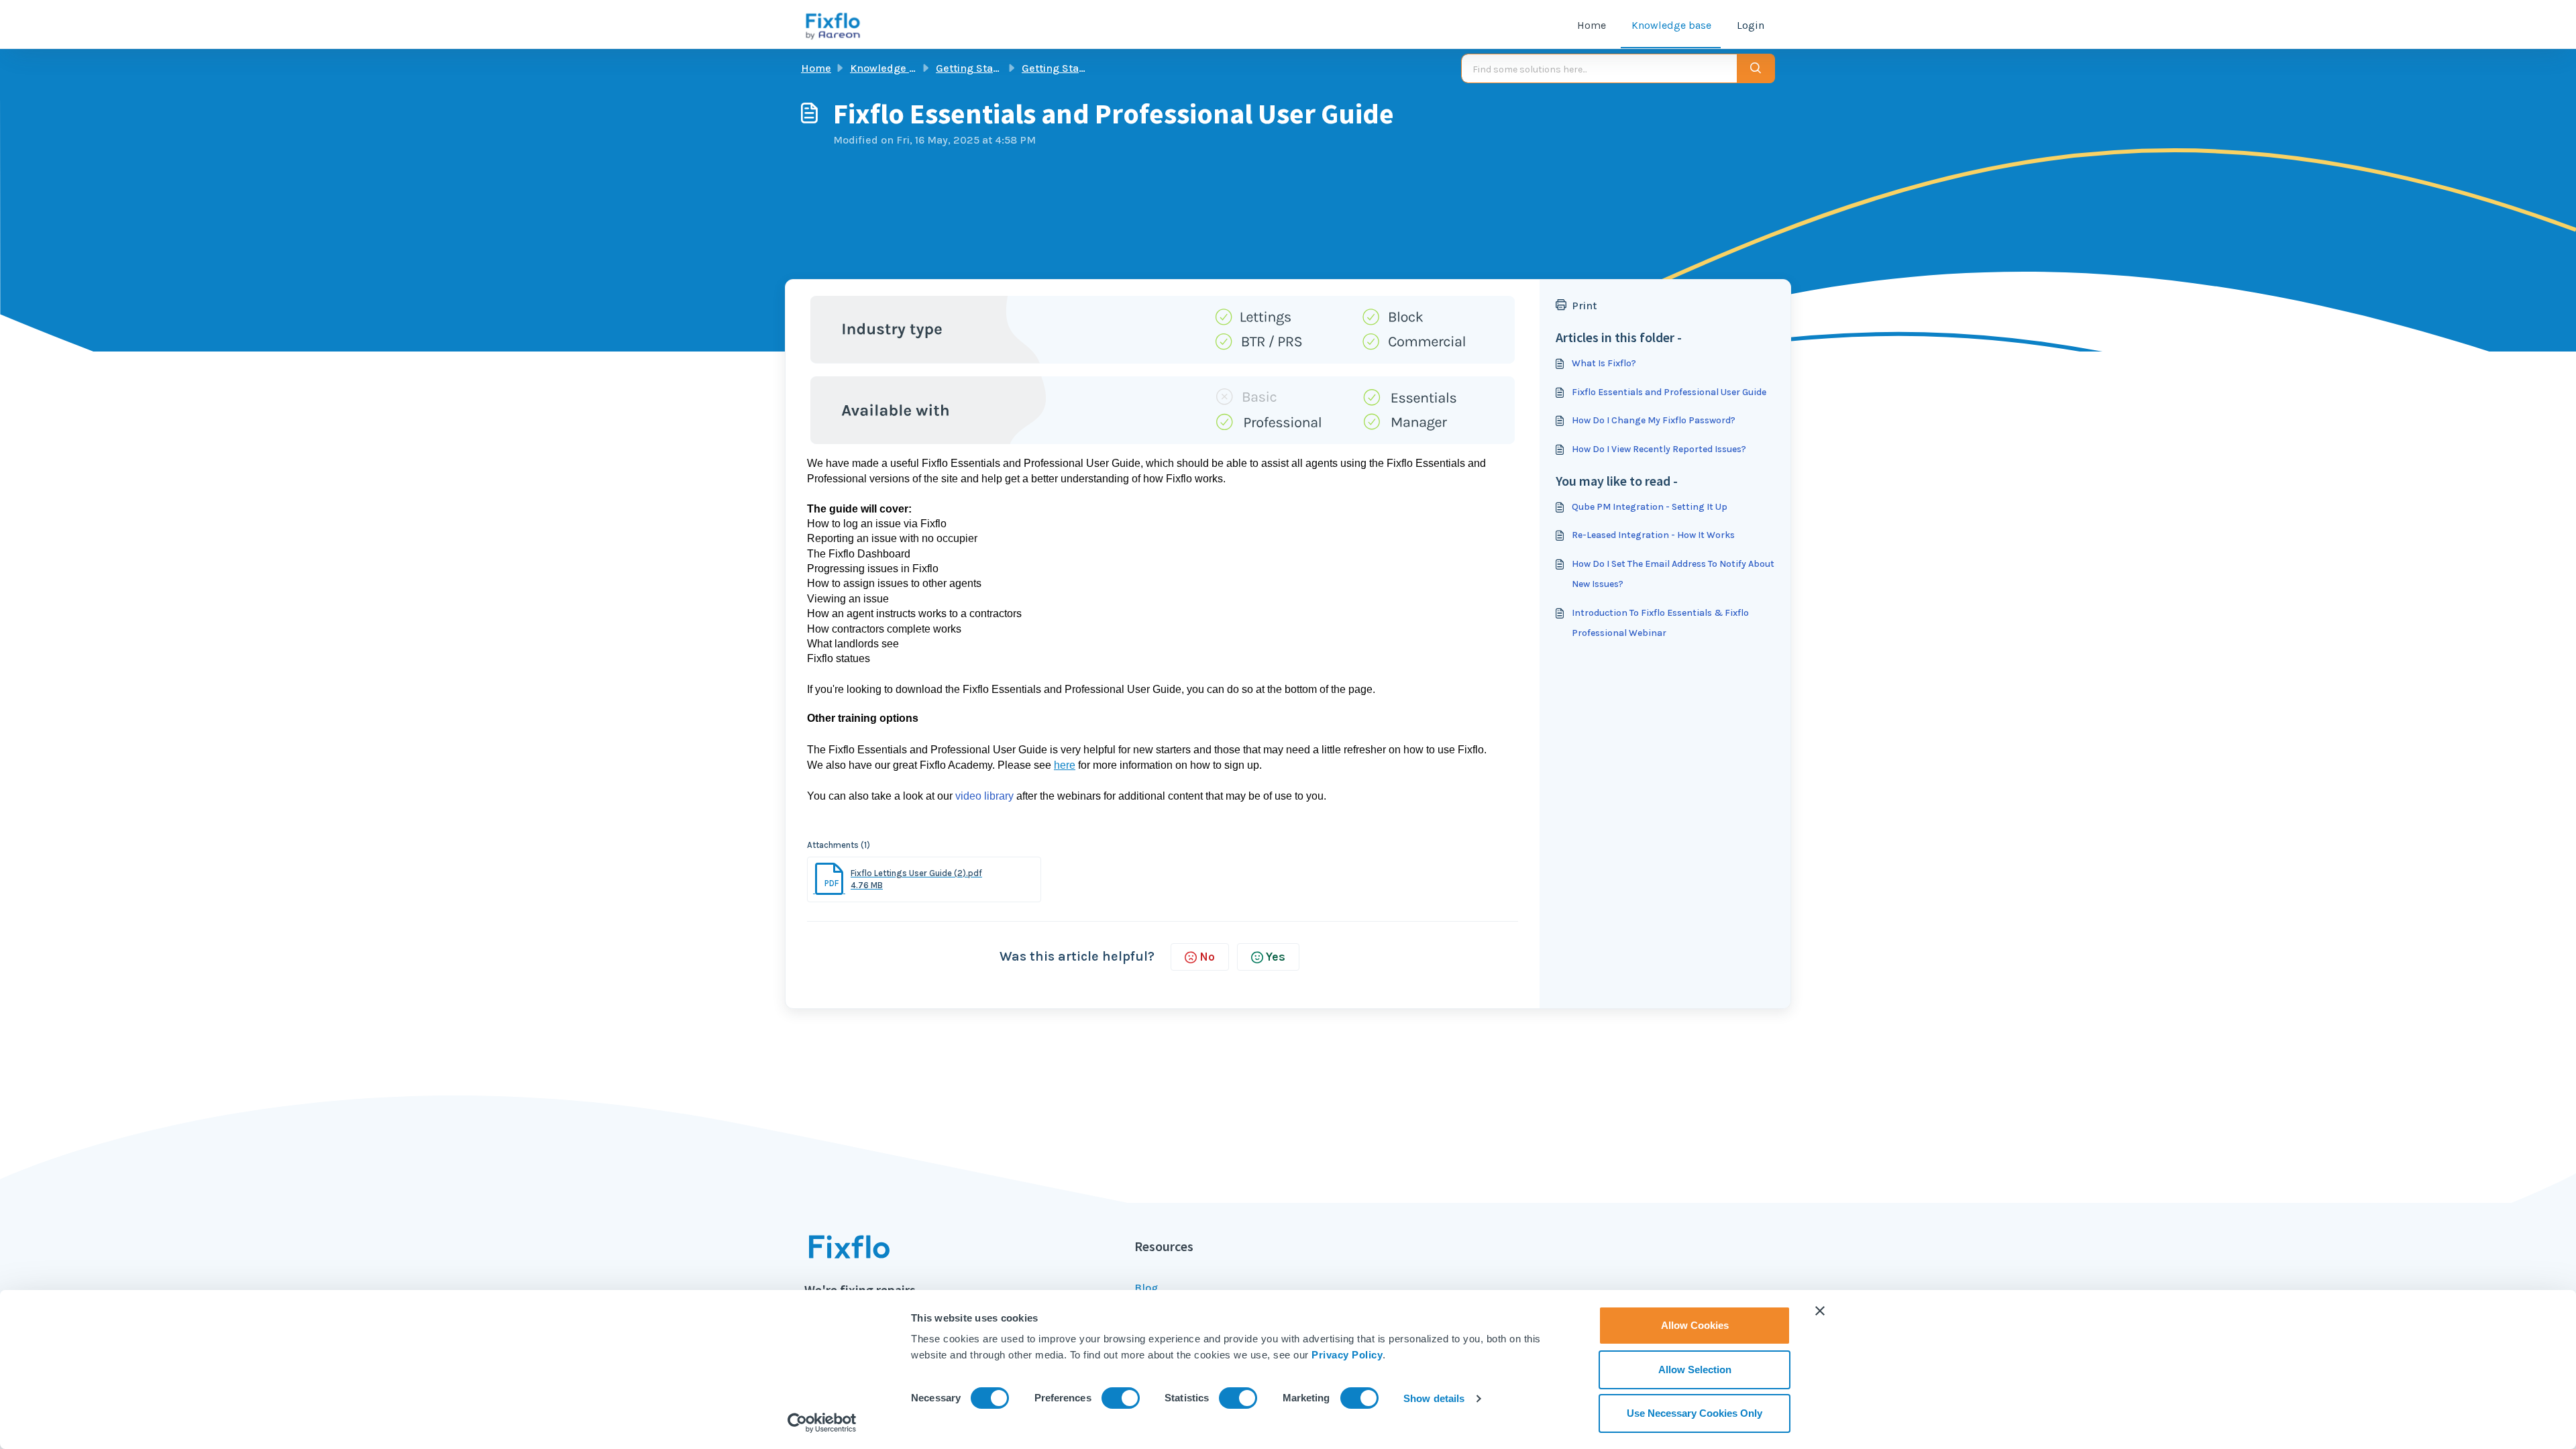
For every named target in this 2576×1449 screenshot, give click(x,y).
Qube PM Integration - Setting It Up (1650, 507)
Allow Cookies (1695, 1325)
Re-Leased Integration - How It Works (1653, 535)
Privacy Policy (1347, 1355)
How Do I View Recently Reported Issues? (1659, 449)
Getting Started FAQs (1075, 68)
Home (1592, 25)
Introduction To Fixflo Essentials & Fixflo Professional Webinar (1660, 623)
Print (1584, 306)
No (1207, 957)
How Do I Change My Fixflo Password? (1654, 420)
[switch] (1121, 1398)
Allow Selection (1695, 1370)
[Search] (1756, 68)
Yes (1276, 957)
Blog (1146, 1288)
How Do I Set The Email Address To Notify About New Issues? (1673, 574)
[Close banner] (1820, 1311)
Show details (1434, 1398)
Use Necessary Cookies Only (1695, 1413)
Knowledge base (1671, 25)
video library (984, 796)
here (1065, 765)
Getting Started (975, 68)
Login (1751, 25)
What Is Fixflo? (1604, 363)
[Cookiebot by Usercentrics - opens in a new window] (822, 1423)
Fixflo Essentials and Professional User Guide (1669, 392)
